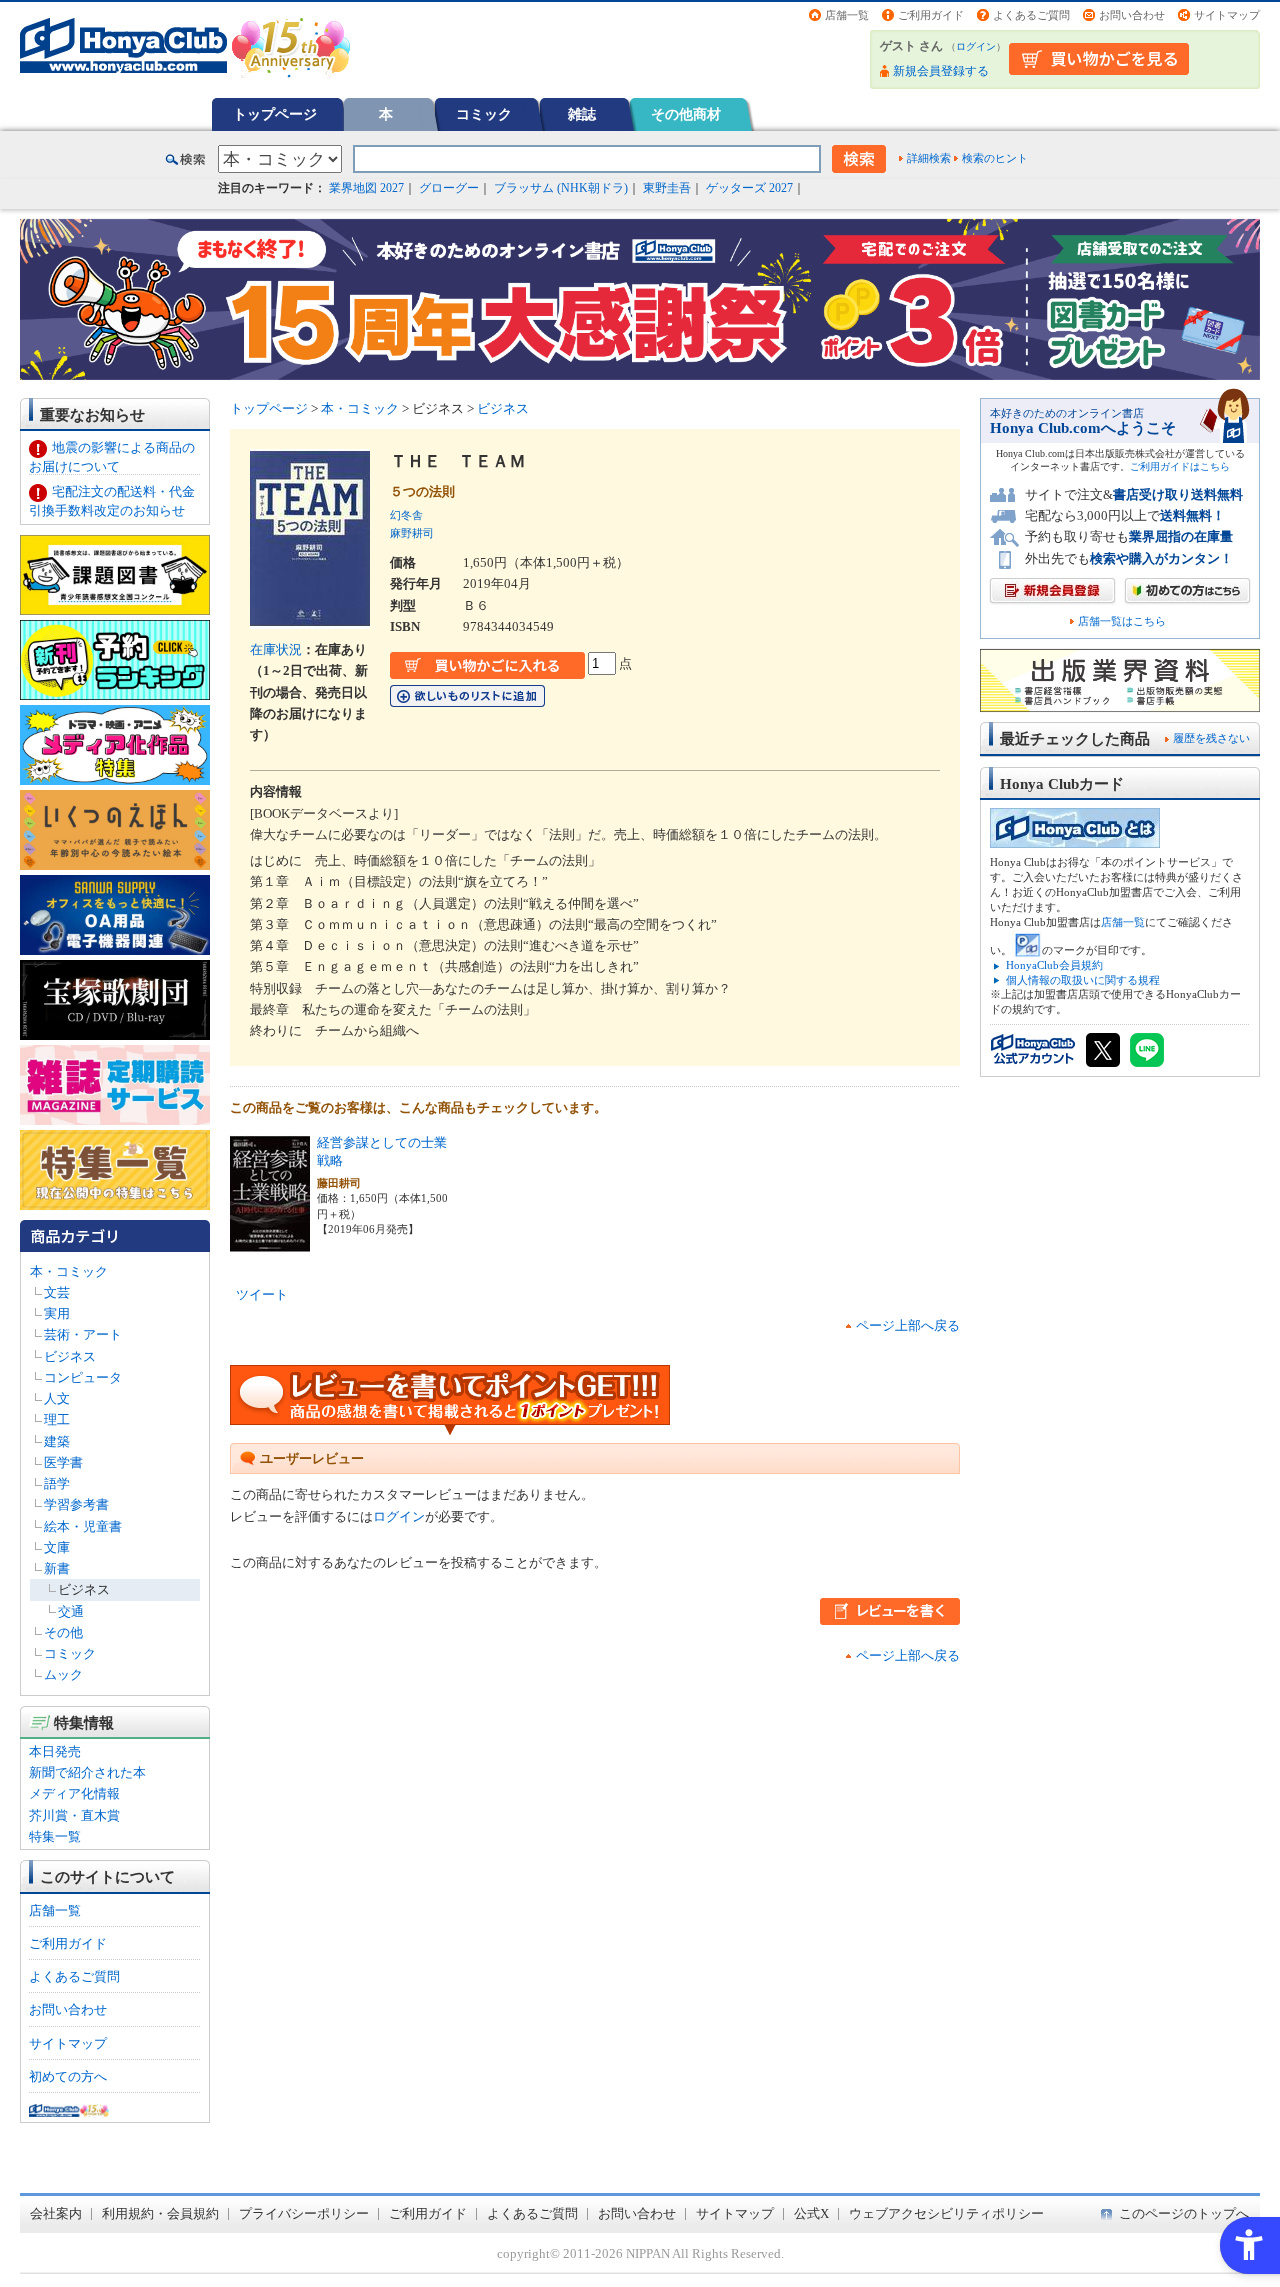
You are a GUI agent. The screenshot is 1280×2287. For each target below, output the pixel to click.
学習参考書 (76, 1504)
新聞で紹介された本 (87, 1772)
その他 (63, 1632)
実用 (57, 1313)
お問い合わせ (1132, 15)
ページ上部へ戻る (908, 1325)
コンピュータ (83, 1377)
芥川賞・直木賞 (74, 1815)
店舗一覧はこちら (1122, 621)
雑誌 (582, 114)
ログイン (976, 46)
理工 (57, 1419)
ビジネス (70, 1356)
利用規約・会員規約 (160, 2213)
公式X (811, 2213)
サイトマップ (1227, 15)
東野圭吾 (667, 188)
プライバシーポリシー (304, 2213)
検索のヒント (995, 158)
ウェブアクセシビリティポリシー (946, 2213)
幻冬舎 (406, 515)
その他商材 (686, 114)
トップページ (275, 114)
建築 (57, 1441)
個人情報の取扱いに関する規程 (1083, 980)
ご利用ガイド (931, 15)
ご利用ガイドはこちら (1180, 466)
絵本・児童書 (83, 1526)
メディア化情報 (74, 1793)
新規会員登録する (941, 71)
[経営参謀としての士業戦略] (270, 1242)
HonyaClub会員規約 (1054, 965)
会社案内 (56, 2213)
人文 (57, 1398)
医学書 (63, 1462)
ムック (63, 1674)
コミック (484, 114)
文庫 (57, 1547)
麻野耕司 (412, 533)
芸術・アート (83, 1334)
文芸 (57, 1292)
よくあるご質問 (1031, 15)
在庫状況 (276, 649)
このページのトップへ (1184, 2213)
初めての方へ (68, 2076)
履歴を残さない (1211, 738)
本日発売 (55, 1751)
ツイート (262, 1294)
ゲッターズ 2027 (749, 188)
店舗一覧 (847, 15)
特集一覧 (55, 1836)
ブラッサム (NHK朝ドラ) (561, 188)
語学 (57, 1483)
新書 (57, 1568)
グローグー (449, 188)
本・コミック (69, 1271)
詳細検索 (929, 158)
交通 (71, 1611)
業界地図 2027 (366, 188)
